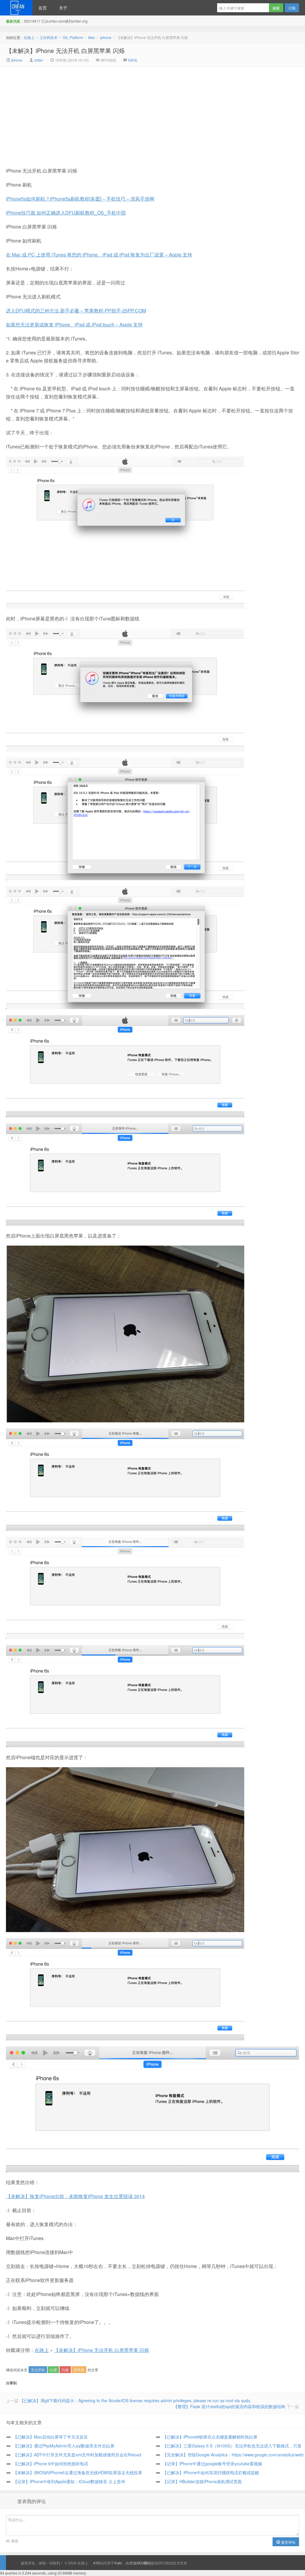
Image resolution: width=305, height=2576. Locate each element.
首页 (43, 8)
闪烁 (65, 2370)
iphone (106, 37)
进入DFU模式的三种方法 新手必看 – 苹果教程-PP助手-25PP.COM (76, 311)
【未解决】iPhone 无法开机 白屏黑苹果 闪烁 (65, 50)
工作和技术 (49, 37)
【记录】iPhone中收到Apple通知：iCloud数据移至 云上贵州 (69, 2481)
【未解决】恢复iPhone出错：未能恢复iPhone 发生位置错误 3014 (75, 2196)
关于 (63, 8)
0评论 (133, 60)
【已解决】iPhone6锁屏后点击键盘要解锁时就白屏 (210, 2437)
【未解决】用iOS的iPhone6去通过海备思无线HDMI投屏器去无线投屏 (78, 2472)
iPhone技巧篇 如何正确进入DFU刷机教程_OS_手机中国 (66, 213)
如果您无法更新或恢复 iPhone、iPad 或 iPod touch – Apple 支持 (74, 324)
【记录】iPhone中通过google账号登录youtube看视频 (212, 2464)
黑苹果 (79, 2370)
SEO (162, 2563)
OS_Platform (73, 37)
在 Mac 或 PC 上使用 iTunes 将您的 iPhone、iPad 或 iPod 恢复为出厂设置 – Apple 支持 (99, 255)
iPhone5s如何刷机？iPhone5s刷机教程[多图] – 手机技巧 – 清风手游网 (80, 199)
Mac (92, 37)
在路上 (16, 8)
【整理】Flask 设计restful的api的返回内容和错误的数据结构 (229, 2406)
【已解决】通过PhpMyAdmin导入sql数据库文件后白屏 (64, 2446)
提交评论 (288, 2542)
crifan (39, 60)
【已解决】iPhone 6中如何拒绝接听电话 (51, 2464)
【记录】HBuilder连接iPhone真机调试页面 (202, 2481)
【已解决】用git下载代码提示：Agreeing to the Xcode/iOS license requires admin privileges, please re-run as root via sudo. (136, 2400)
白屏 (53, 2370)
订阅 (292, 8)
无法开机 (38, 2370)
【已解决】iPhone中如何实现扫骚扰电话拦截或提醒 (211, 2472)
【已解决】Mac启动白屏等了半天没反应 (50, 2437)
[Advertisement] (102, 112)
